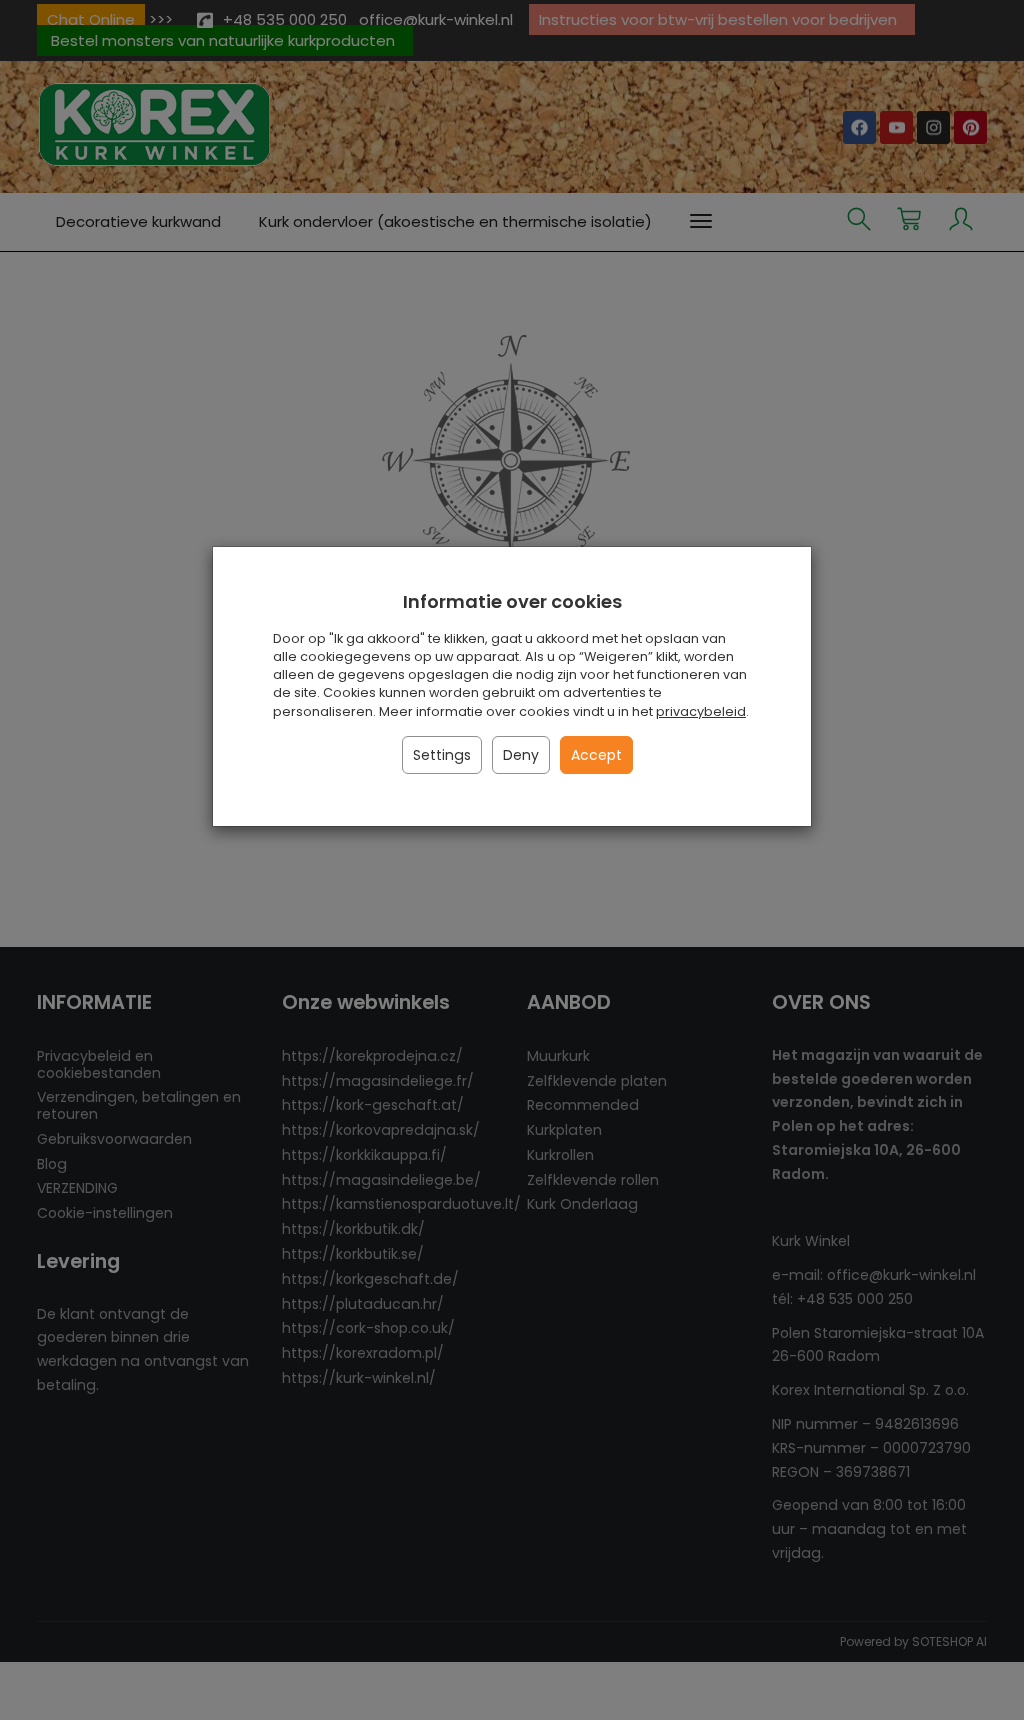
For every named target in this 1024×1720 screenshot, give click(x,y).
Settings (442, 755)
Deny (521, 755)
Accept (596, 755)
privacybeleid (701, 711)
